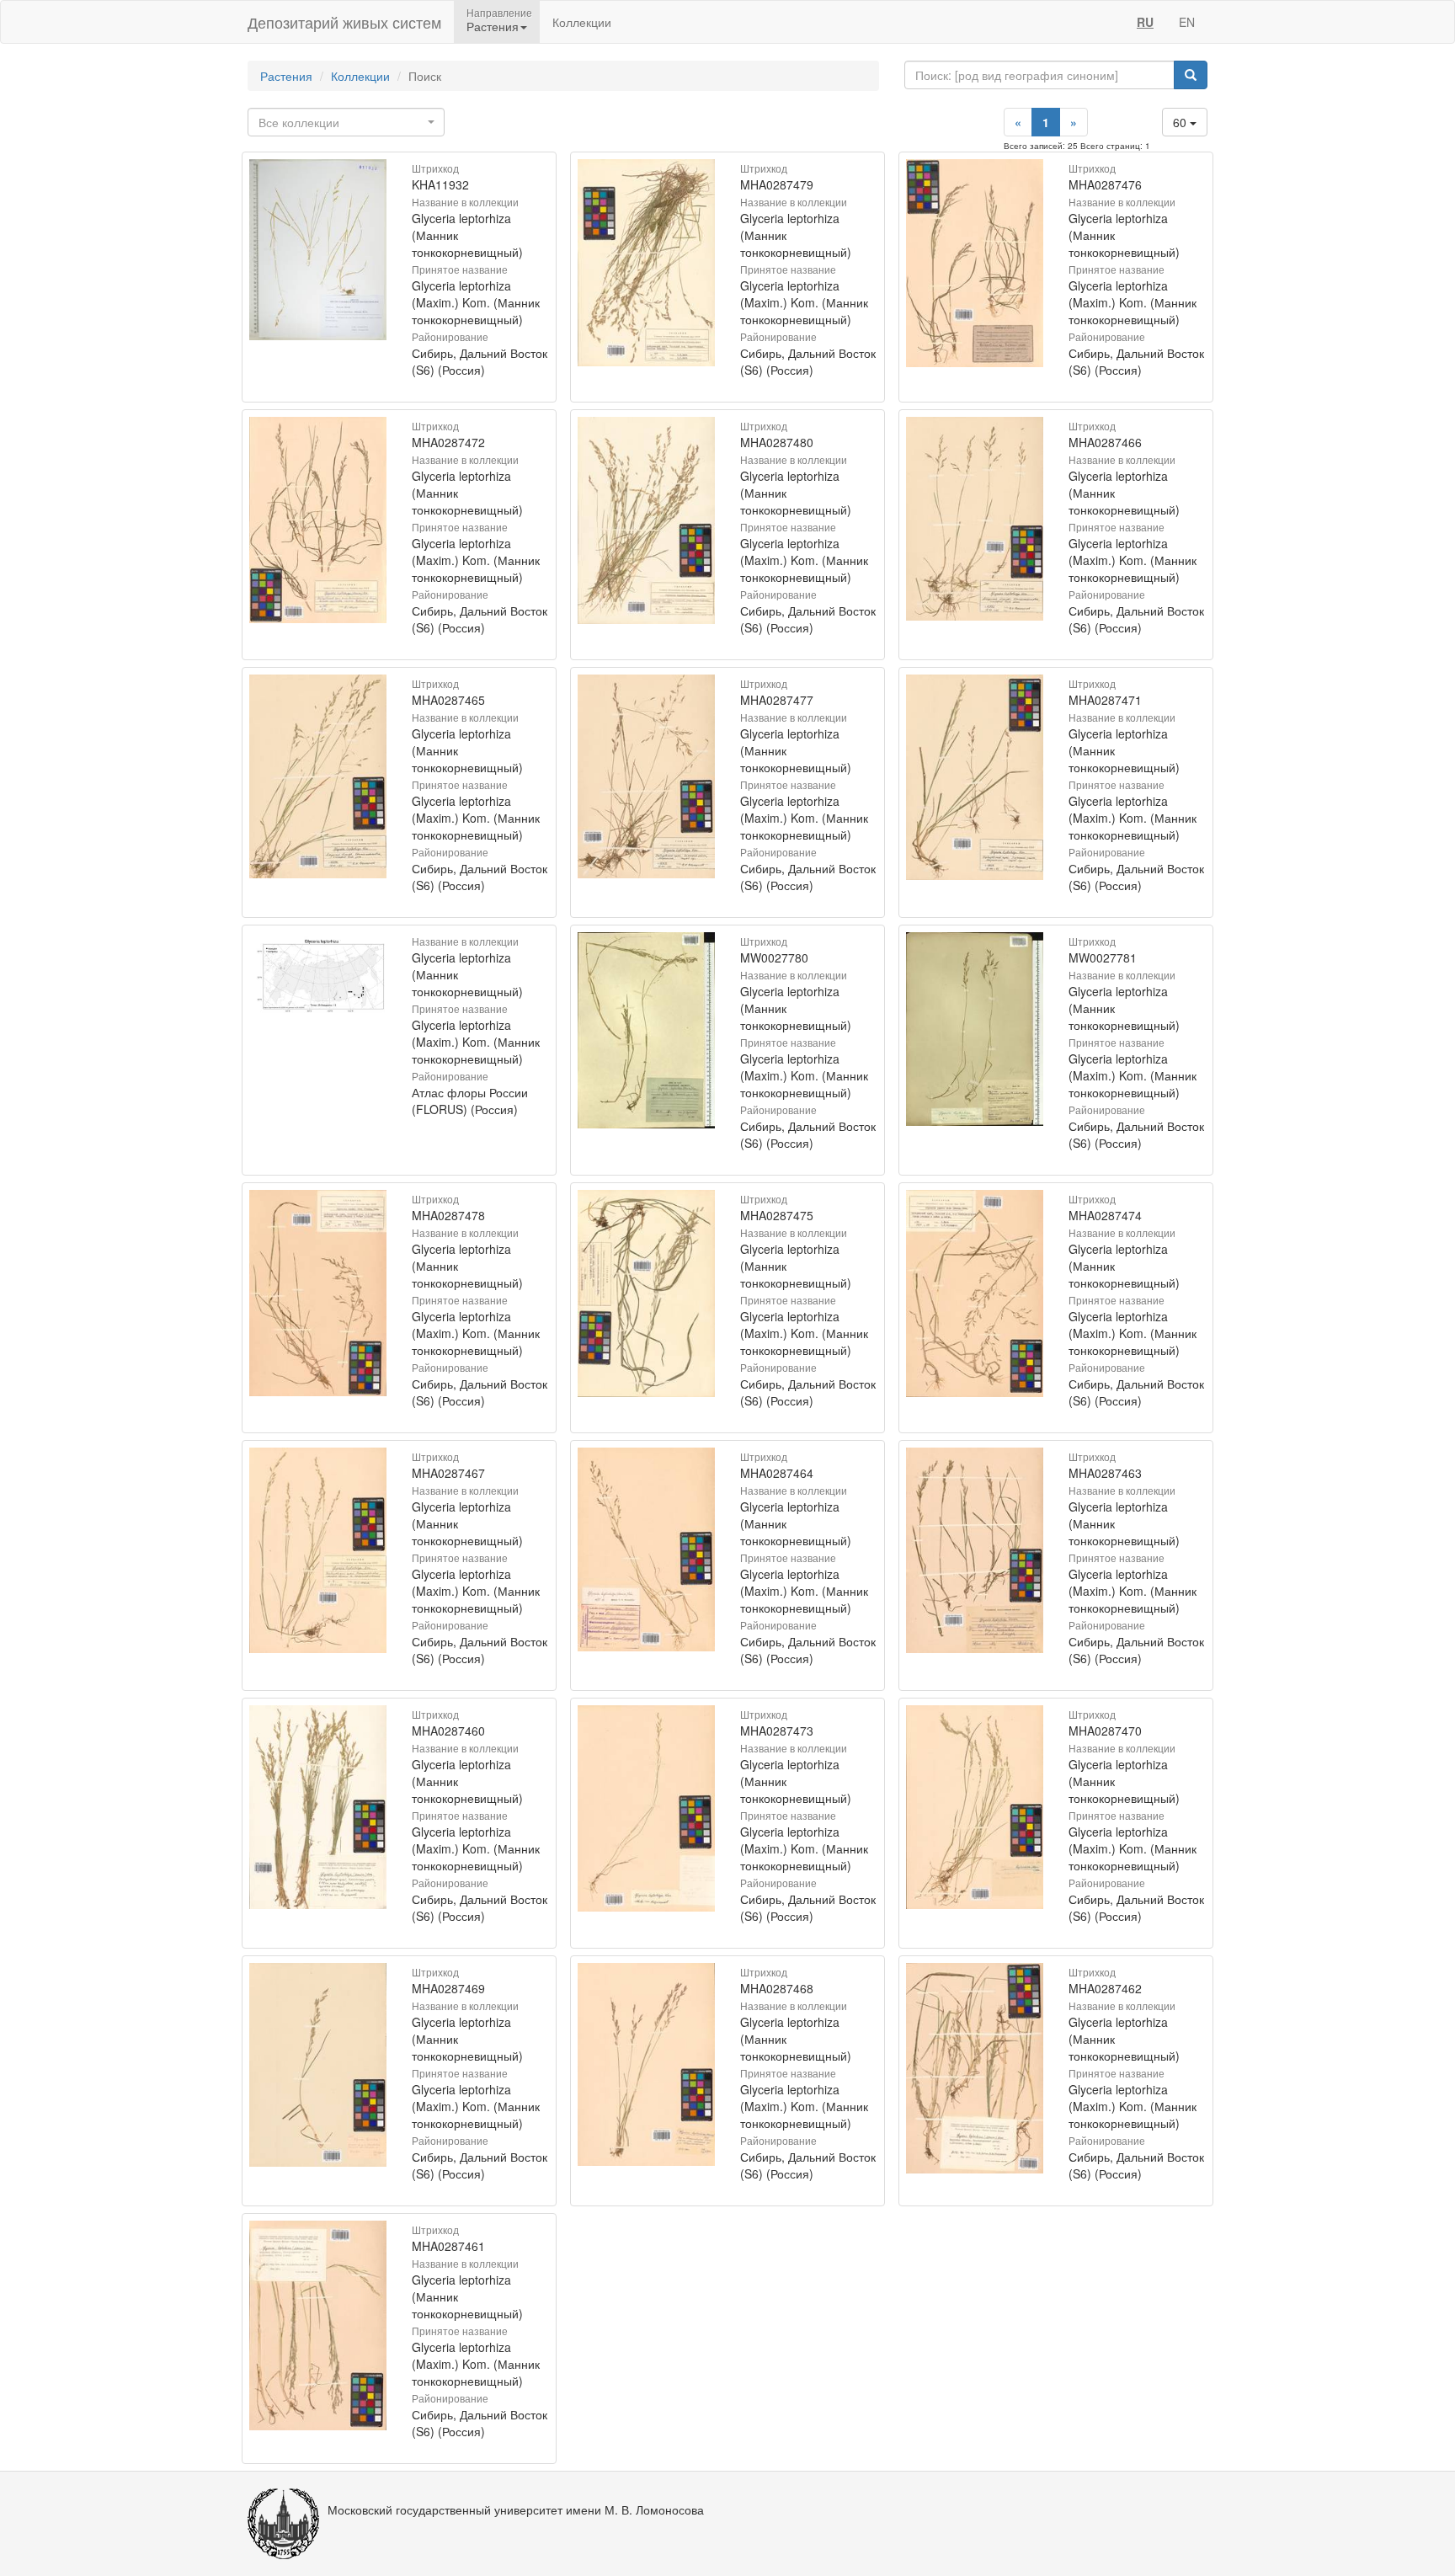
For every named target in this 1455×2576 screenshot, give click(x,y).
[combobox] (346, 122)
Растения (286, 76)
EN (1187, 22)
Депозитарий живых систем (344, 22)
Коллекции (582, 22)
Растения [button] (493, 26)
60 (1181, 122)
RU (1145, 22)
